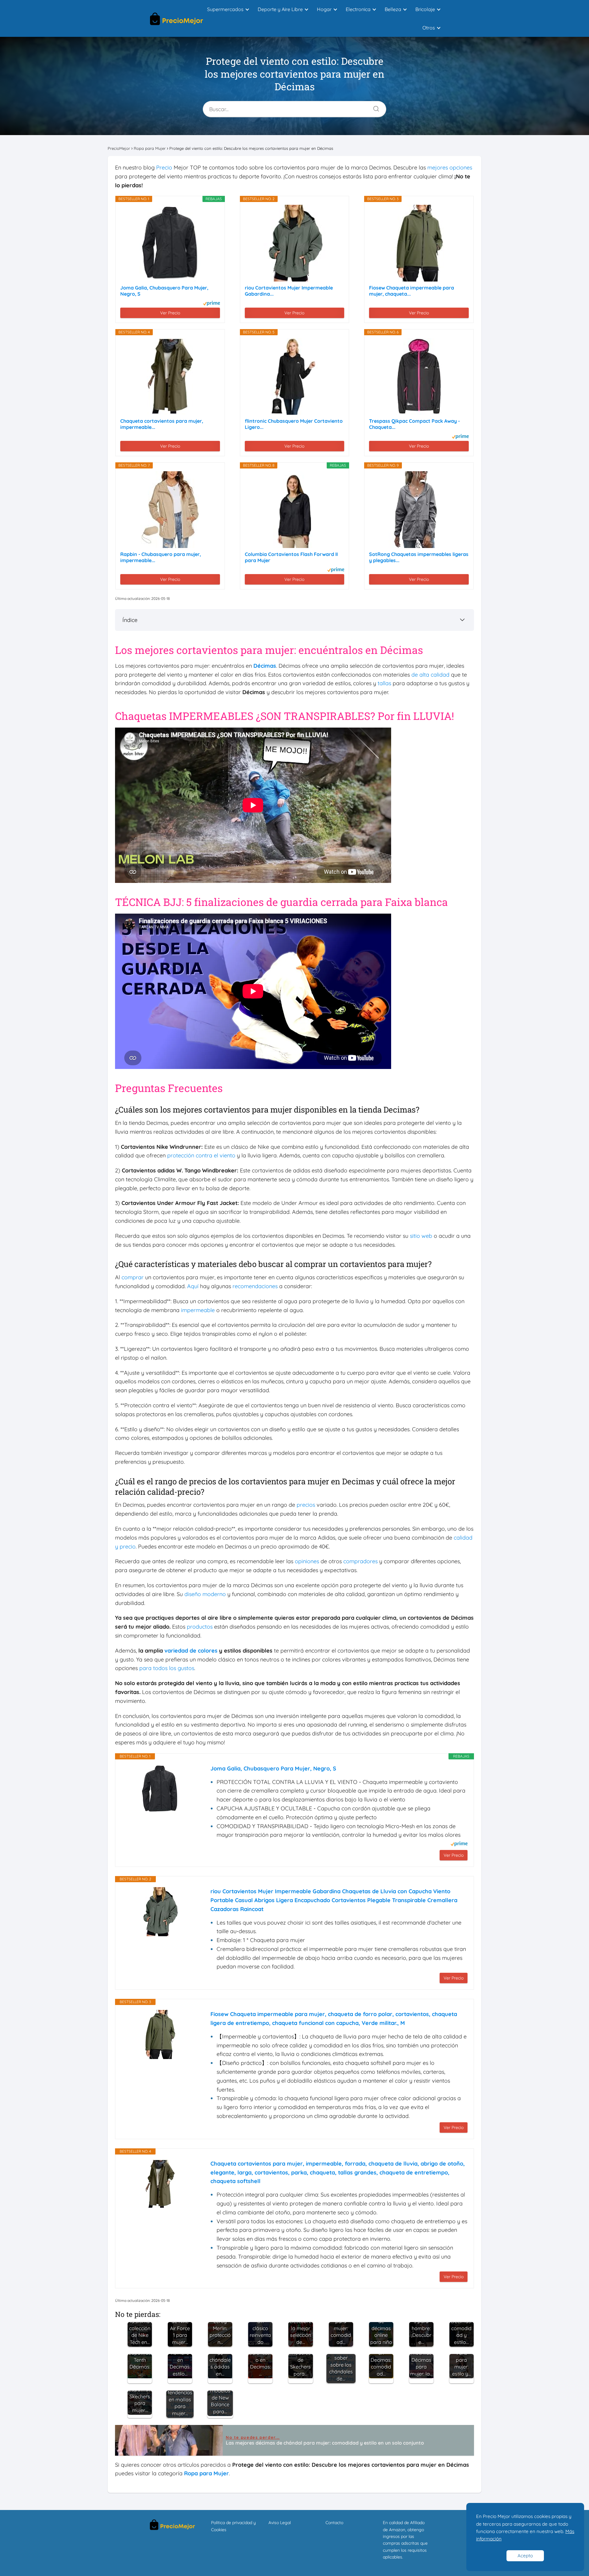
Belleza (393, 9)
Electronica (358, 9)
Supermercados (225, 9)
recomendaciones (255, 1286)
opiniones (307, 1561)
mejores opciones (450, 167)
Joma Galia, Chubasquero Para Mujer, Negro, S (164, 291)
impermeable (198, 1310)
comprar (133, 1277)
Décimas (265, 666)
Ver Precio (170, 313)
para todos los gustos (167, 1668)
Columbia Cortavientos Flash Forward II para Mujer (291, 557)
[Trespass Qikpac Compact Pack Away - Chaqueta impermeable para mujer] (419, 376)
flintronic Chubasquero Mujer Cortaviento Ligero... (294, 424)
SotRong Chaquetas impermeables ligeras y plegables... (419, 557)
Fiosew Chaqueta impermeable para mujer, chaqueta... (412, 291)
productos (200, 1627)
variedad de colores (191, 1651)
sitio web (421, 1236)
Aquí (193, 1286)
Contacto (334, 2523)
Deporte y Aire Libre (280, 9)
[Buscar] (374, 107)
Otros (429, 28)
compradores (360, 1561)
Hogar (324, 9)
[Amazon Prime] (212, 304)
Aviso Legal (280, 2523)
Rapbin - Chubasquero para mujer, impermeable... (161, 557)
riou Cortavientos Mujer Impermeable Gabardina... (289, 291)
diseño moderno (205, 1594)
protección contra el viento (201, 1155)
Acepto (525, 2556)
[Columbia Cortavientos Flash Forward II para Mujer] (294, 510)
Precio (164, 167)
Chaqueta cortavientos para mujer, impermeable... (162, 424)
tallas (384, 683)
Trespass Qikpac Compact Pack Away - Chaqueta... (414, 424)
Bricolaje (425, 9)
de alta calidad (430, 675)
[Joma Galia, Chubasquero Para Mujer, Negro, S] (170, 243)
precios (306, 1505)
